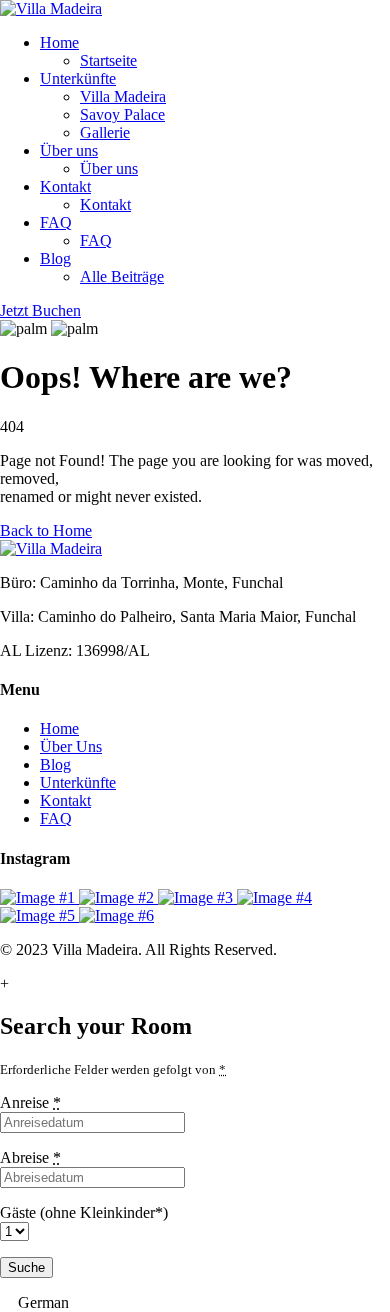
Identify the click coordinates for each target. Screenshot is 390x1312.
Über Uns (71, 746)
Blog (55, 258)
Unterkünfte (78, 78)
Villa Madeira (123, 96)
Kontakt (65, 186)
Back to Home (46, 530)
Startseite (108, 60)
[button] (195, 1303)
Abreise (30, 1157)
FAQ (56, 222)
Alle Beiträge (122, 276)
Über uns (69, 150)
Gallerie (105, 132)
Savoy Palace (122, 114)
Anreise (30, 1102)
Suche (26, 1267)
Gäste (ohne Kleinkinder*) (84, 1212)
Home (59, 42)
